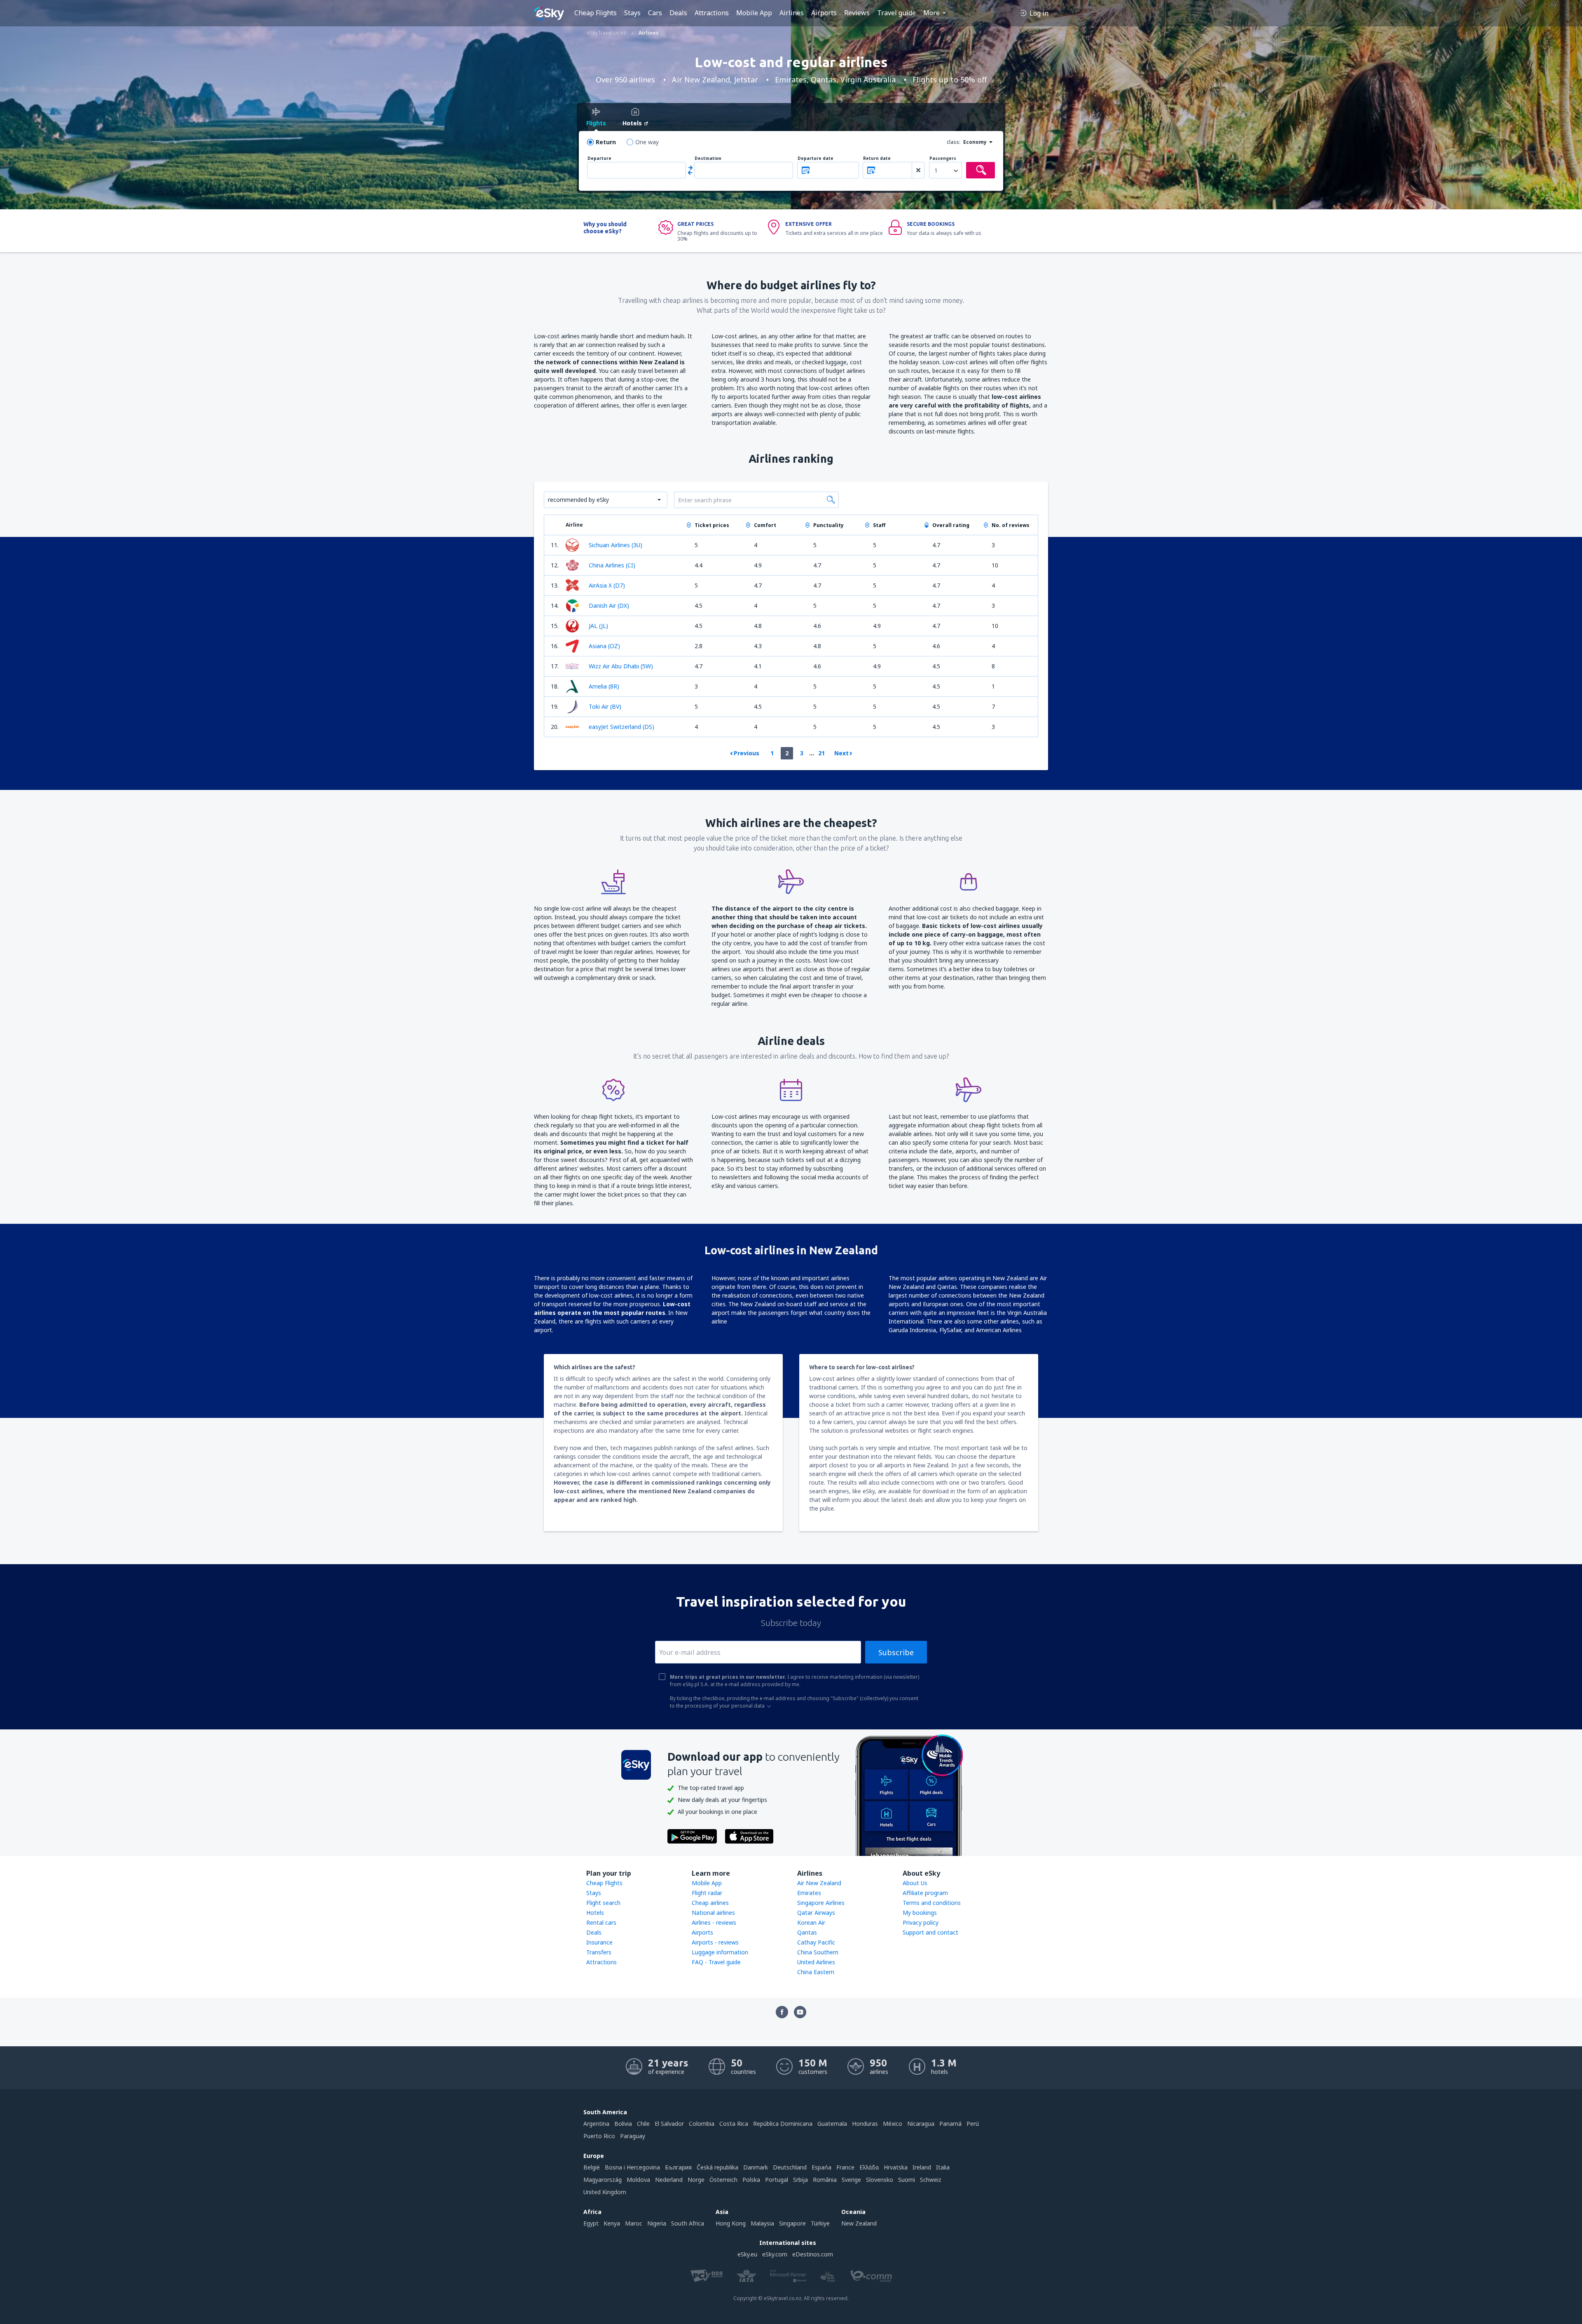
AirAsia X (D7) (607, 585)
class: (954, 142)
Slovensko (880, 2180)
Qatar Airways (816, 1913)
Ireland (922, 2167)
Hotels (595, 1913)
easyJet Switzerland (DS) (621, 727)
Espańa (821, 2167)
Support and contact (930, 1932)
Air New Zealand (819, 1883)
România (825, 2180)
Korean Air (811, 1922)
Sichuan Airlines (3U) (615, 545)
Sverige (851, 2180)
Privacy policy (921, 1922)
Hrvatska (896, 2167)
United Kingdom (605, 2192)
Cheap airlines (710, 1903)
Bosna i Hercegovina (632, 2167)
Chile (643, 2124)
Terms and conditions (932, 1903)
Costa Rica (734, 2124)
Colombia (702, 2124)
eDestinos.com (813, 2254)
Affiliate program (925, 1893)
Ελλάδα (869, 2167)
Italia (943, 2167)
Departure (599, 158)
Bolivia (623, 2124)
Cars (655, 13)
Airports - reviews (715, 1942)
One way (647, 142)
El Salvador (669, 2124)
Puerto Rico (599, 2136)
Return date (877, 158)
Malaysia (762, 2223)
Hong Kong (731, 2223)
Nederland (669, 2180)
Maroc (634, 2223)
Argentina (596, 2124)
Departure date (816, 158)
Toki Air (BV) (605, 706)
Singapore (792, 2223)
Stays (632, 13)
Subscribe (896, 1652)
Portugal (777, 2180)
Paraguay (633, 2136)
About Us (915, 1883)
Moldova (638, 2180)
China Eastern (816, 1972)
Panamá (950, 2124)
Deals (678, 13)
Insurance (599, 1942)
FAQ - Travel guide (716, 1962)
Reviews (857, 13)
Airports (824, 13)
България (678, 2167)
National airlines (713, 1913)
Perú (973, 2124)
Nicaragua (921, 2124)
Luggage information (720, 1952)
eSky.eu (747, 2254)
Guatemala (832, 2124)
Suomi (907, 2180)
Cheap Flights (596, 13)
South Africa (688, 2223)
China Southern (818, 1952)
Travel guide (896, 13)
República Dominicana (783, 2124)
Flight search (603, 1903)
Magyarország (603, 2180)
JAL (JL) (598, 626)
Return (606, 142)
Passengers (943, 158)
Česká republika (717, 2167)
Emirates (809, 1893)
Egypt (591, 2223)
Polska (751, 2180)
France (845, 2167)
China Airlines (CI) (612, 565)
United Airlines (816, 1962)
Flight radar (707, 1893)
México (893, 2124)
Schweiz (931, 2180)
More (931, 13)
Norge (696, 2180)
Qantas (807, 1932)
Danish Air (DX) (609, 606)
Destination (708, 158)
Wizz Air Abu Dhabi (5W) (621, 666)
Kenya (612, 2223)
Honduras (865, 2124)
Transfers (599, 1952)
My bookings (920, 1913)
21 (821, 753)
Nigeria (657, 2223)
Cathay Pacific (816, 1942)
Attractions (712, 13)
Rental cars (601, 1922)
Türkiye (820, 2223)
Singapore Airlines (821, 1903)
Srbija (800, 2180)
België (592, 2167)
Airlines (792, 13)
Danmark (756, 2167)
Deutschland (790, 2167)
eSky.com (775, 2254)
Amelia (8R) (604, 686)
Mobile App (754, 13)
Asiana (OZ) (604, 646)
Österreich (723, 2180)
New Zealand (859, 2223)
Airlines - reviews (714, 1922)
